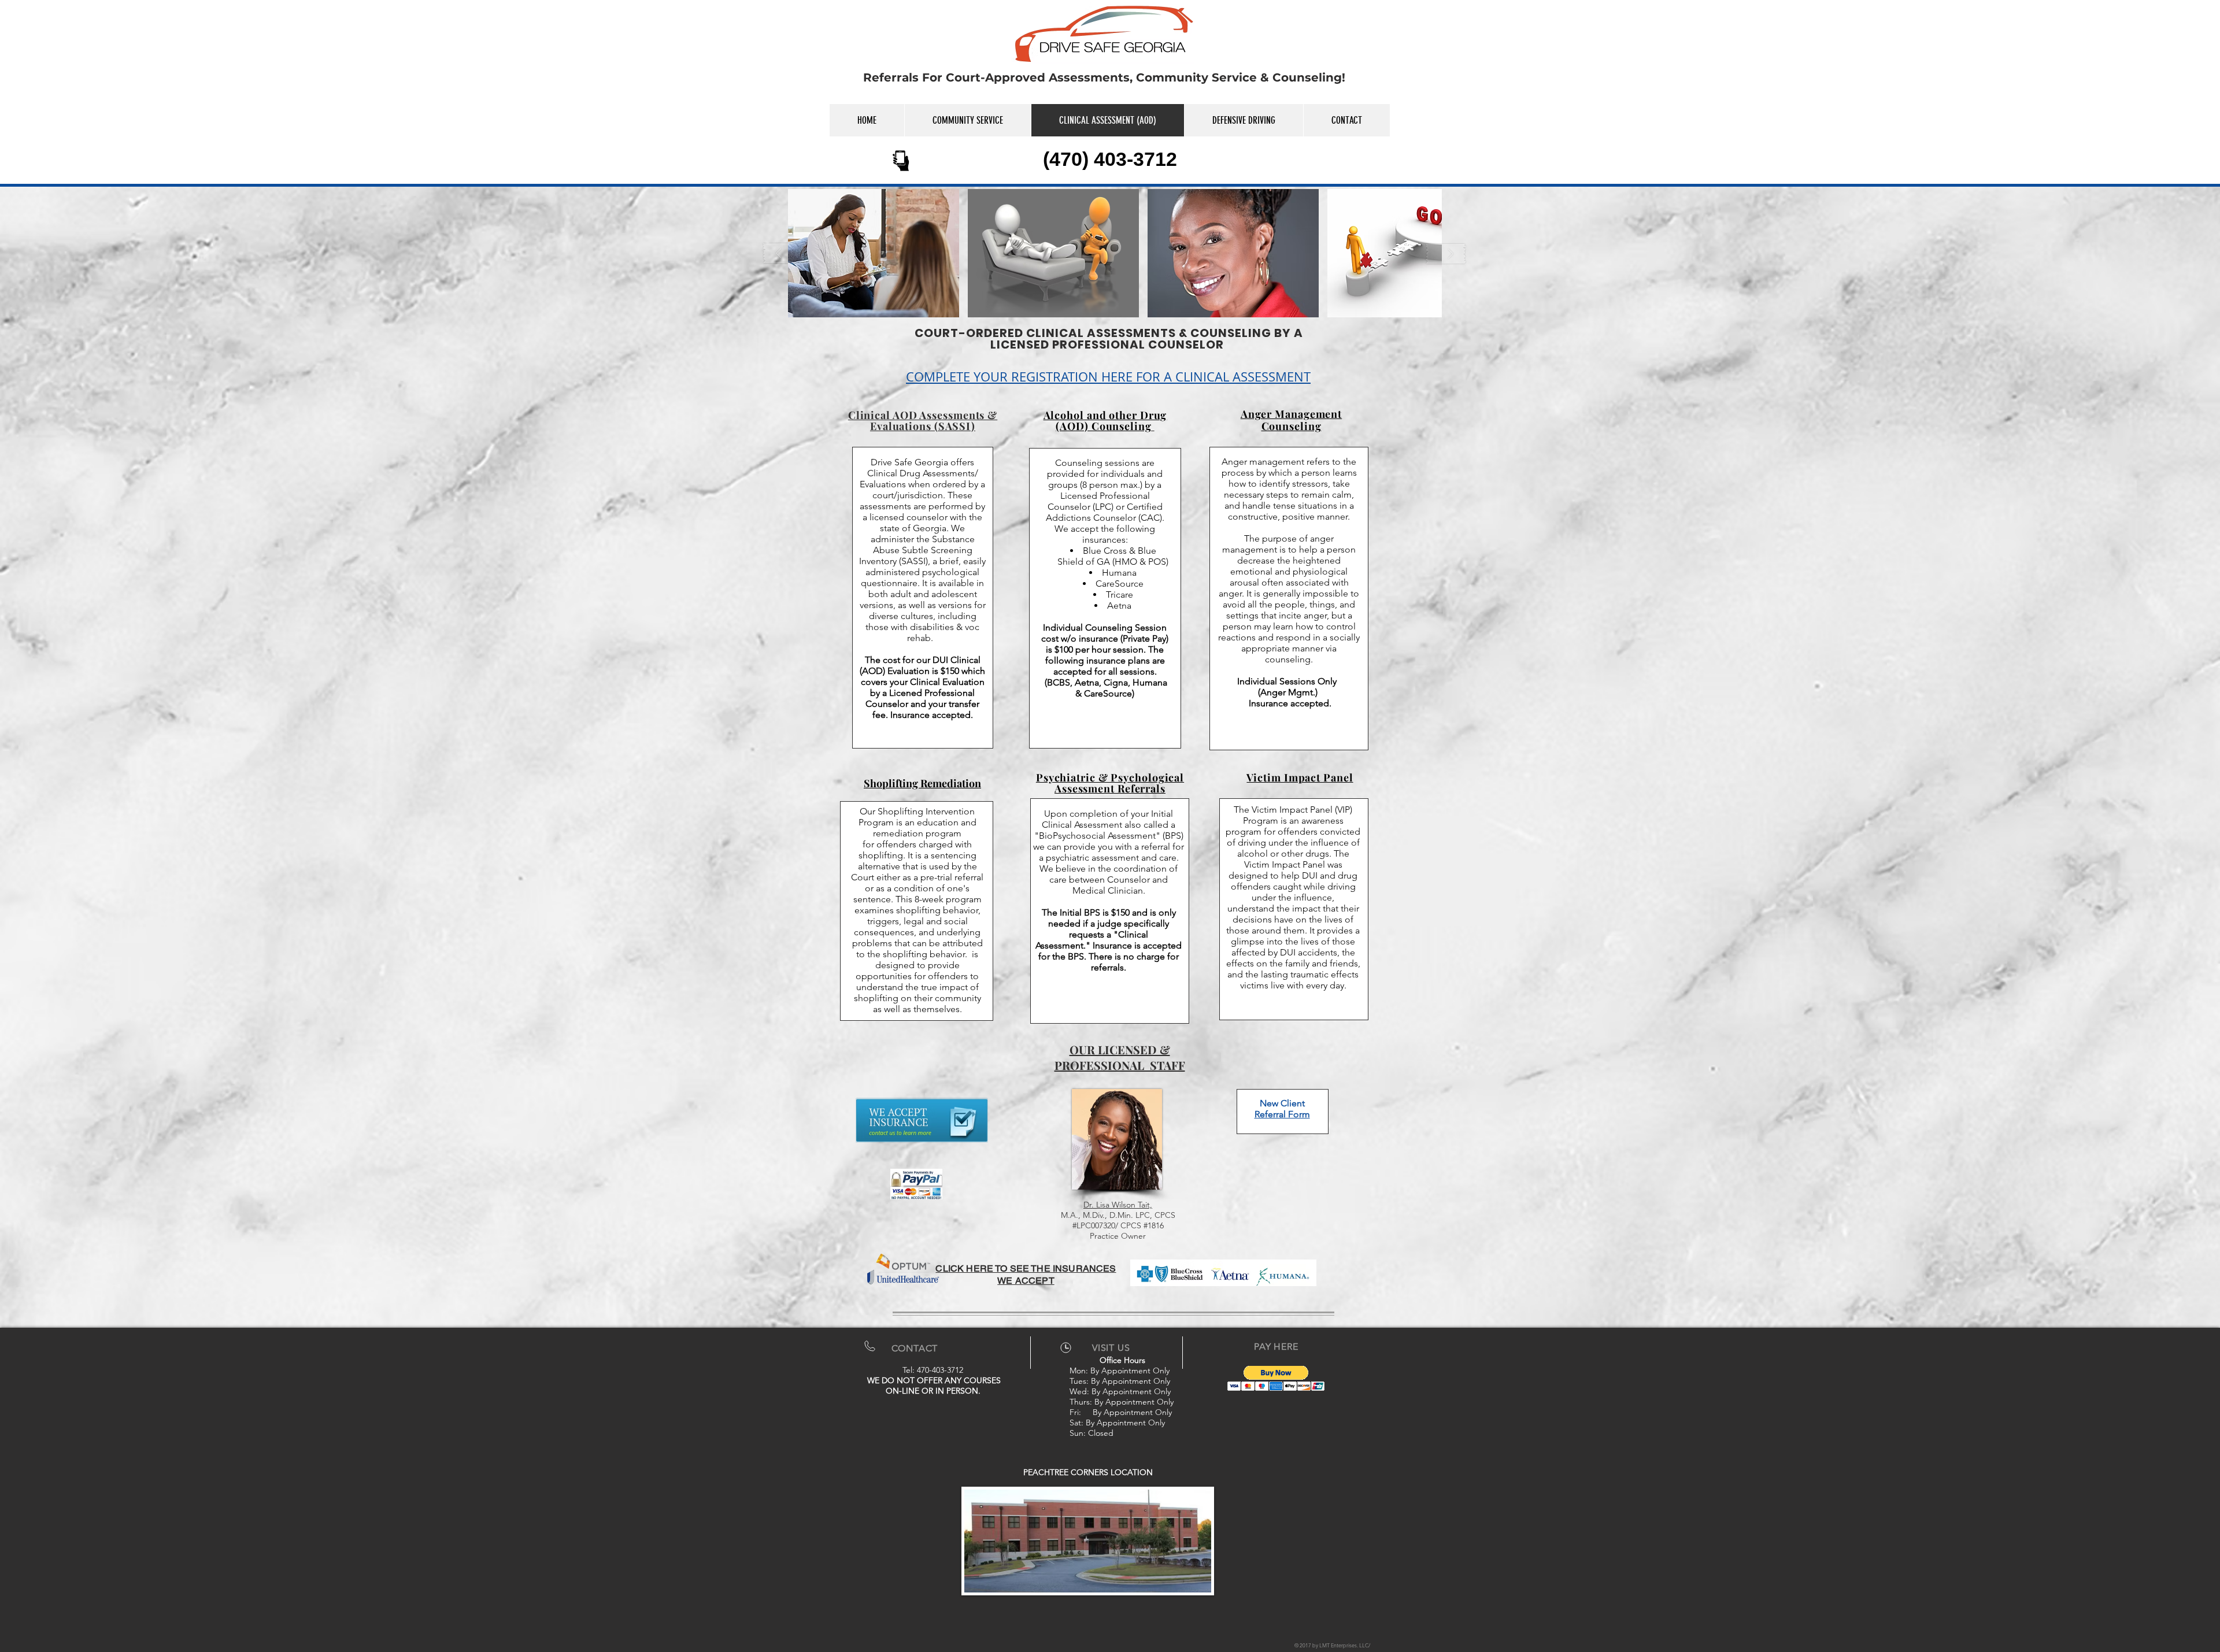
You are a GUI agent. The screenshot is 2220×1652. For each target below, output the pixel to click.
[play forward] (1446, 253)
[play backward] (784, 253)
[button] (874, 253)
